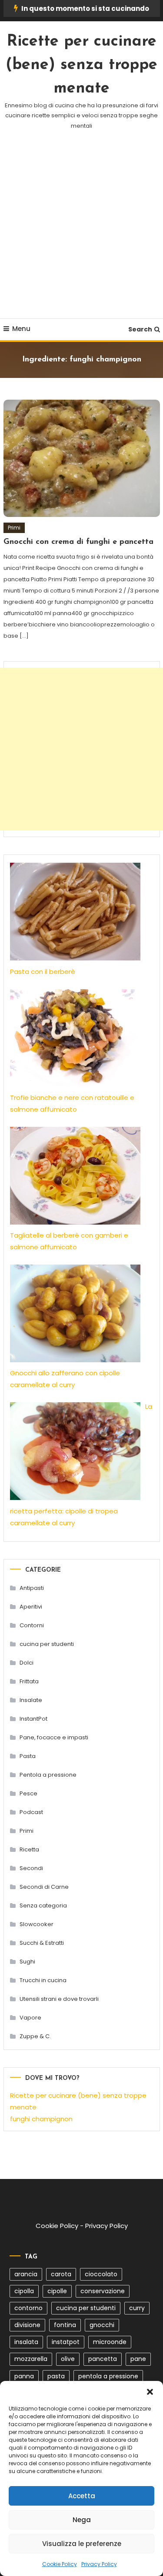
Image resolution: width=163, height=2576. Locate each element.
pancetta (103, 2359)
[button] (150, 2392)
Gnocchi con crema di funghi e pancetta (78, 542)
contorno (28, 2308)
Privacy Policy (99, 2564)
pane (138, 2359)
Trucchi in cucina (43, 1980)
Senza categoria (43, 1906)
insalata (26, 2342)
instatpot (66, 2342)
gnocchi (102, 2325)
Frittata (29, 1681)
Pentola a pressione (48, 1775)
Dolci (27, 1663)
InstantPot (33, 1719)
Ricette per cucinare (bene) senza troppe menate (81, 65)
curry (137, 2308)
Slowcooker (37, 1924)
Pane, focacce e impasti (54, 1737)
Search (140, 329)
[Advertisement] (81, 235)
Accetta (82, 2496)
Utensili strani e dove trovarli (59, 1999)
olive (68, 2359)
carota (61, 2274)
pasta (56, 2376)
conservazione (103, 2291)
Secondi (31, 1868)
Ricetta (29, 1849)
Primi (14, 528)
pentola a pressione (108, 2376)
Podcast (31, 1812)
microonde (110, 2342)
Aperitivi (31, 1607)
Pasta (28, 1756)
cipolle (57, 2291)
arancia (26, 2274)
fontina (65, 2325)
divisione (27, 2325)
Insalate (31, 1700)
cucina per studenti (47, 1644)
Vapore (30, 2018)
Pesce (28, 1793)
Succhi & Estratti (42, 1943)
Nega (82, 2520)
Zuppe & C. (35, 2036)
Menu (21, 329)
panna (24, 2376)
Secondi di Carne (44, 1887)
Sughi (27, 1962)
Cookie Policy (60, 2564)
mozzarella (31, 2359)
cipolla (24, 2291)
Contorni (32, 1625)
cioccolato (101, 2274)
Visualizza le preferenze (82, 2544)
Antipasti (32, 1588)
